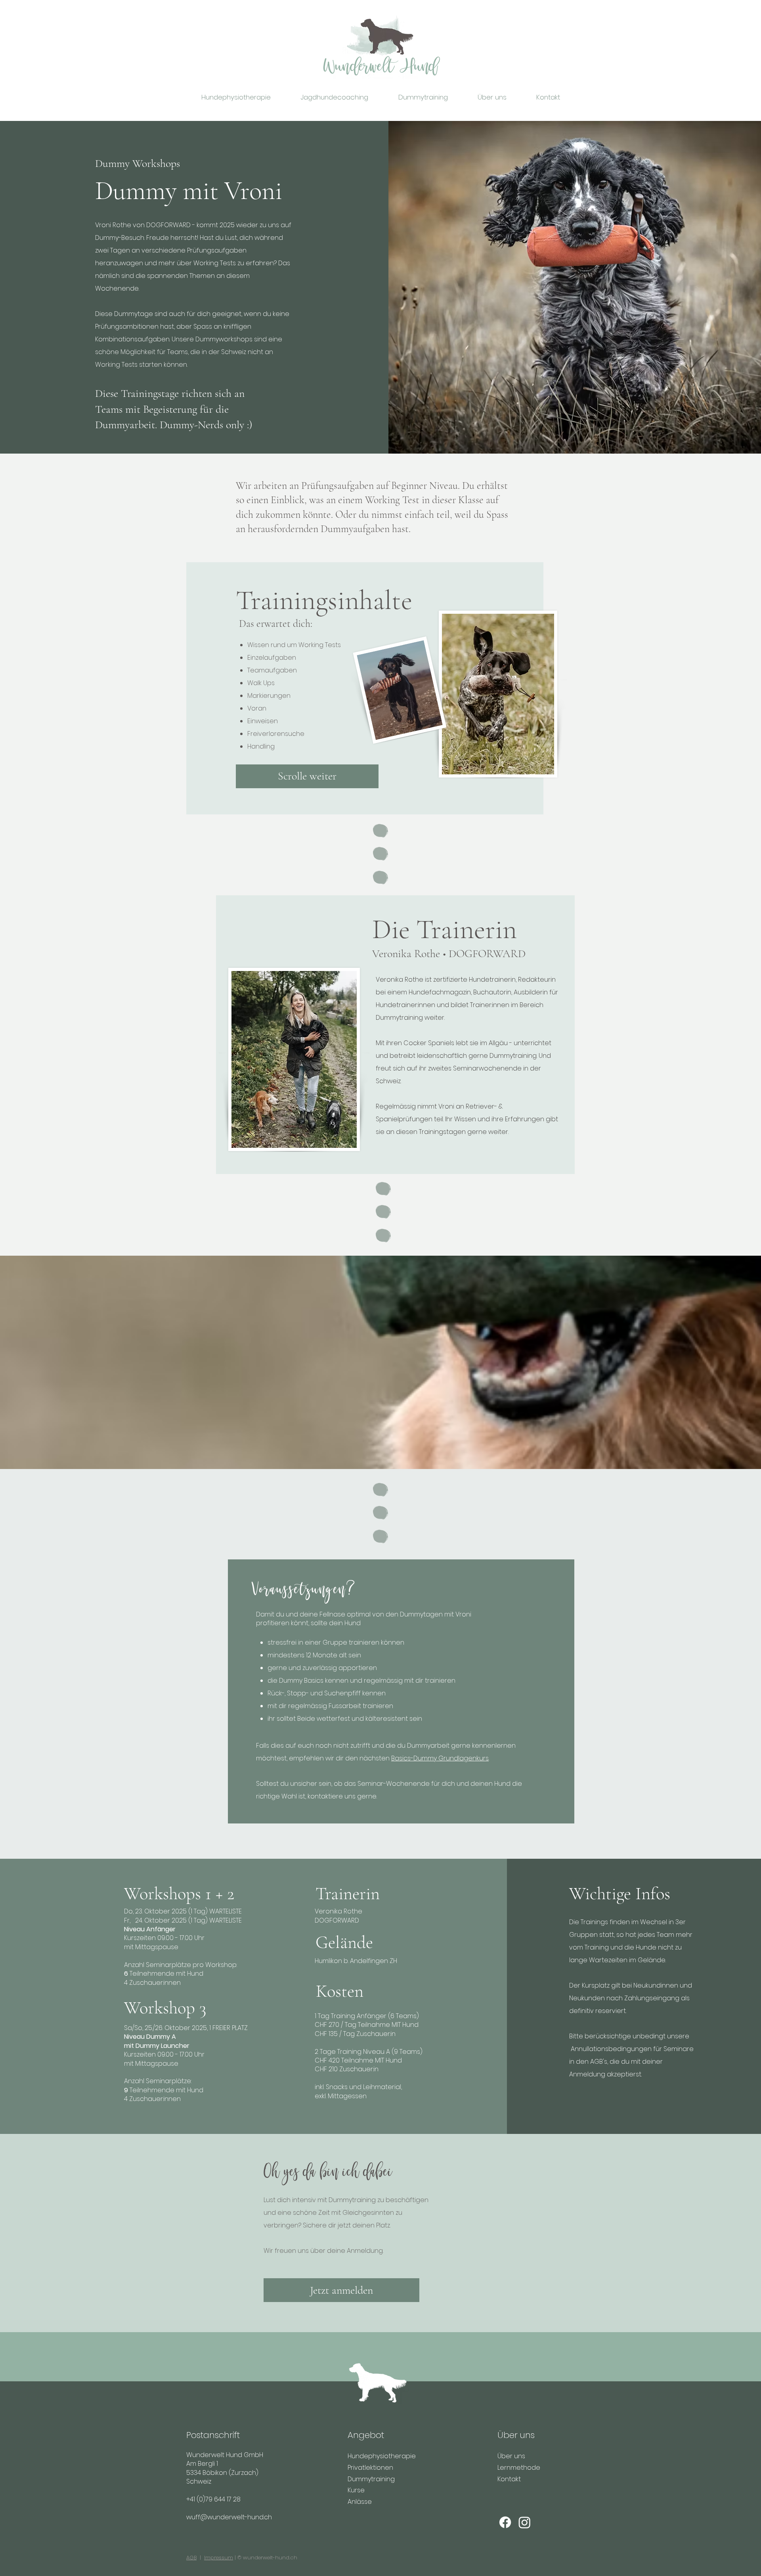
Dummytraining (371, 2479)
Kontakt (509, 2479)
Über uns (511, 2456)
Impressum (219, 2558)
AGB (191, 2558)
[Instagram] (525, 2522)
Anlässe (360, 2502)
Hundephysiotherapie (382, 2456)
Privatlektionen (370, 2468)
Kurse (356, 2490)
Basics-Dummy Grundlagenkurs (440, 1758)
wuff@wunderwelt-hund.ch (229, 2517)
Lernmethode (519, 2468)
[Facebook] (505, 2522)
